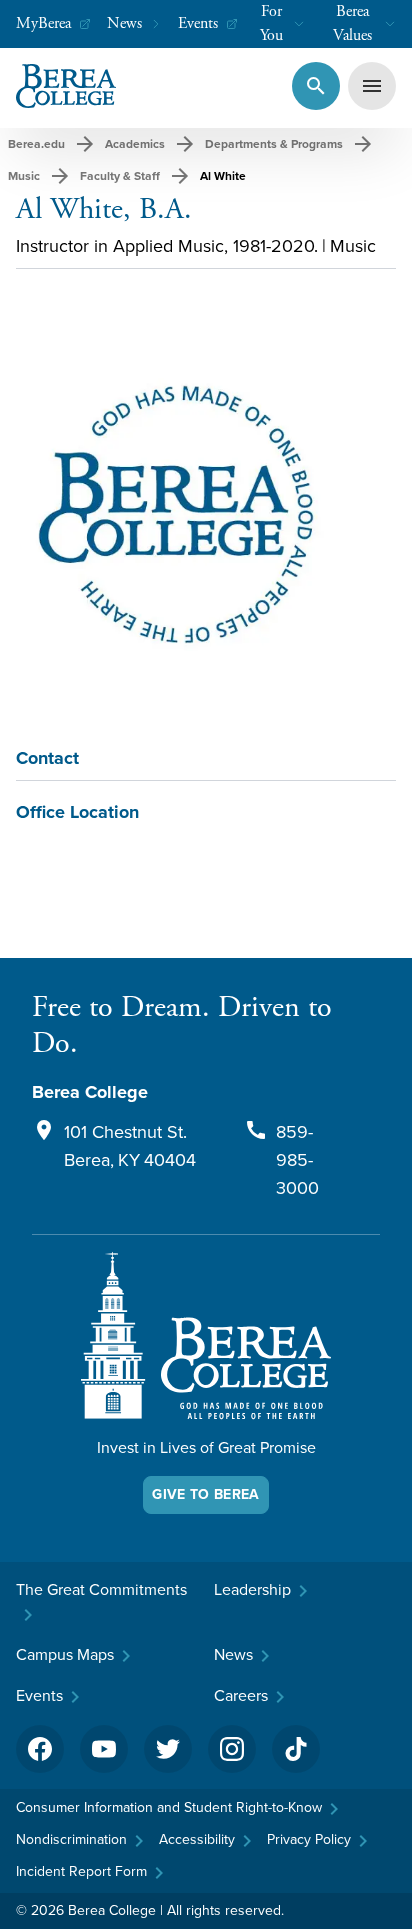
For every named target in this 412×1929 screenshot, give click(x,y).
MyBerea (43, 23)
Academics (135, 144)
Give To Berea (206, 1494)
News (124, 23)
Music (24, 176)
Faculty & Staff (120, 176)
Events (198, 23)
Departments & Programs (274, 144)
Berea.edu (36, 144)
